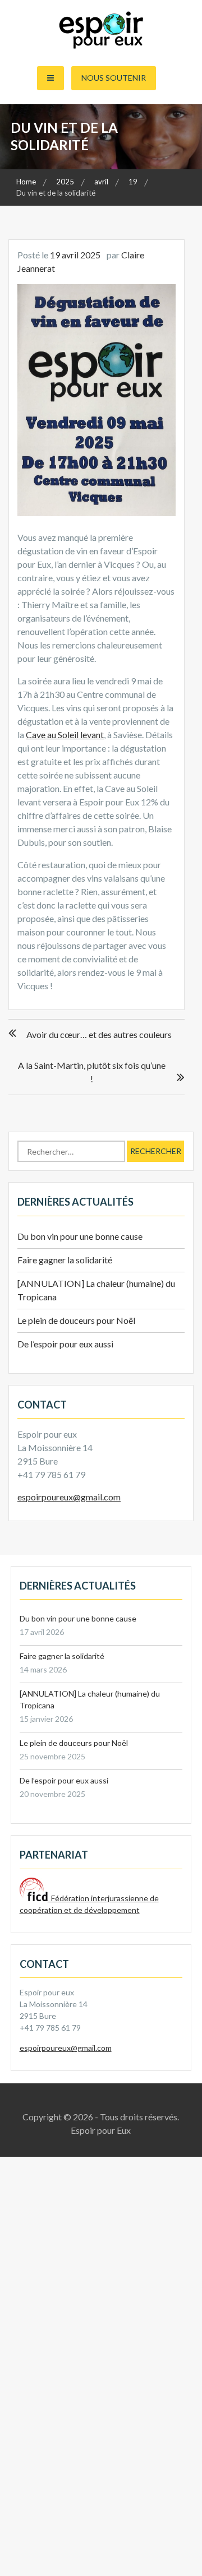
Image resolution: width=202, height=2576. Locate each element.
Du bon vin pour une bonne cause (80, 1236)
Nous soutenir (114, 78)
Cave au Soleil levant (65, 735)
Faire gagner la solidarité (65, 1260)
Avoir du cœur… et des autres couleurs (99, 1034)
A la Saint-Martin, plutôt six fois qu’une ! (92, 1072)
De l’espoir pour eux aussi (65, 1344)
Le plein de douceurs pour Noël (76, 1320)
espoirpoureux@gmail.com (69, 1497)
